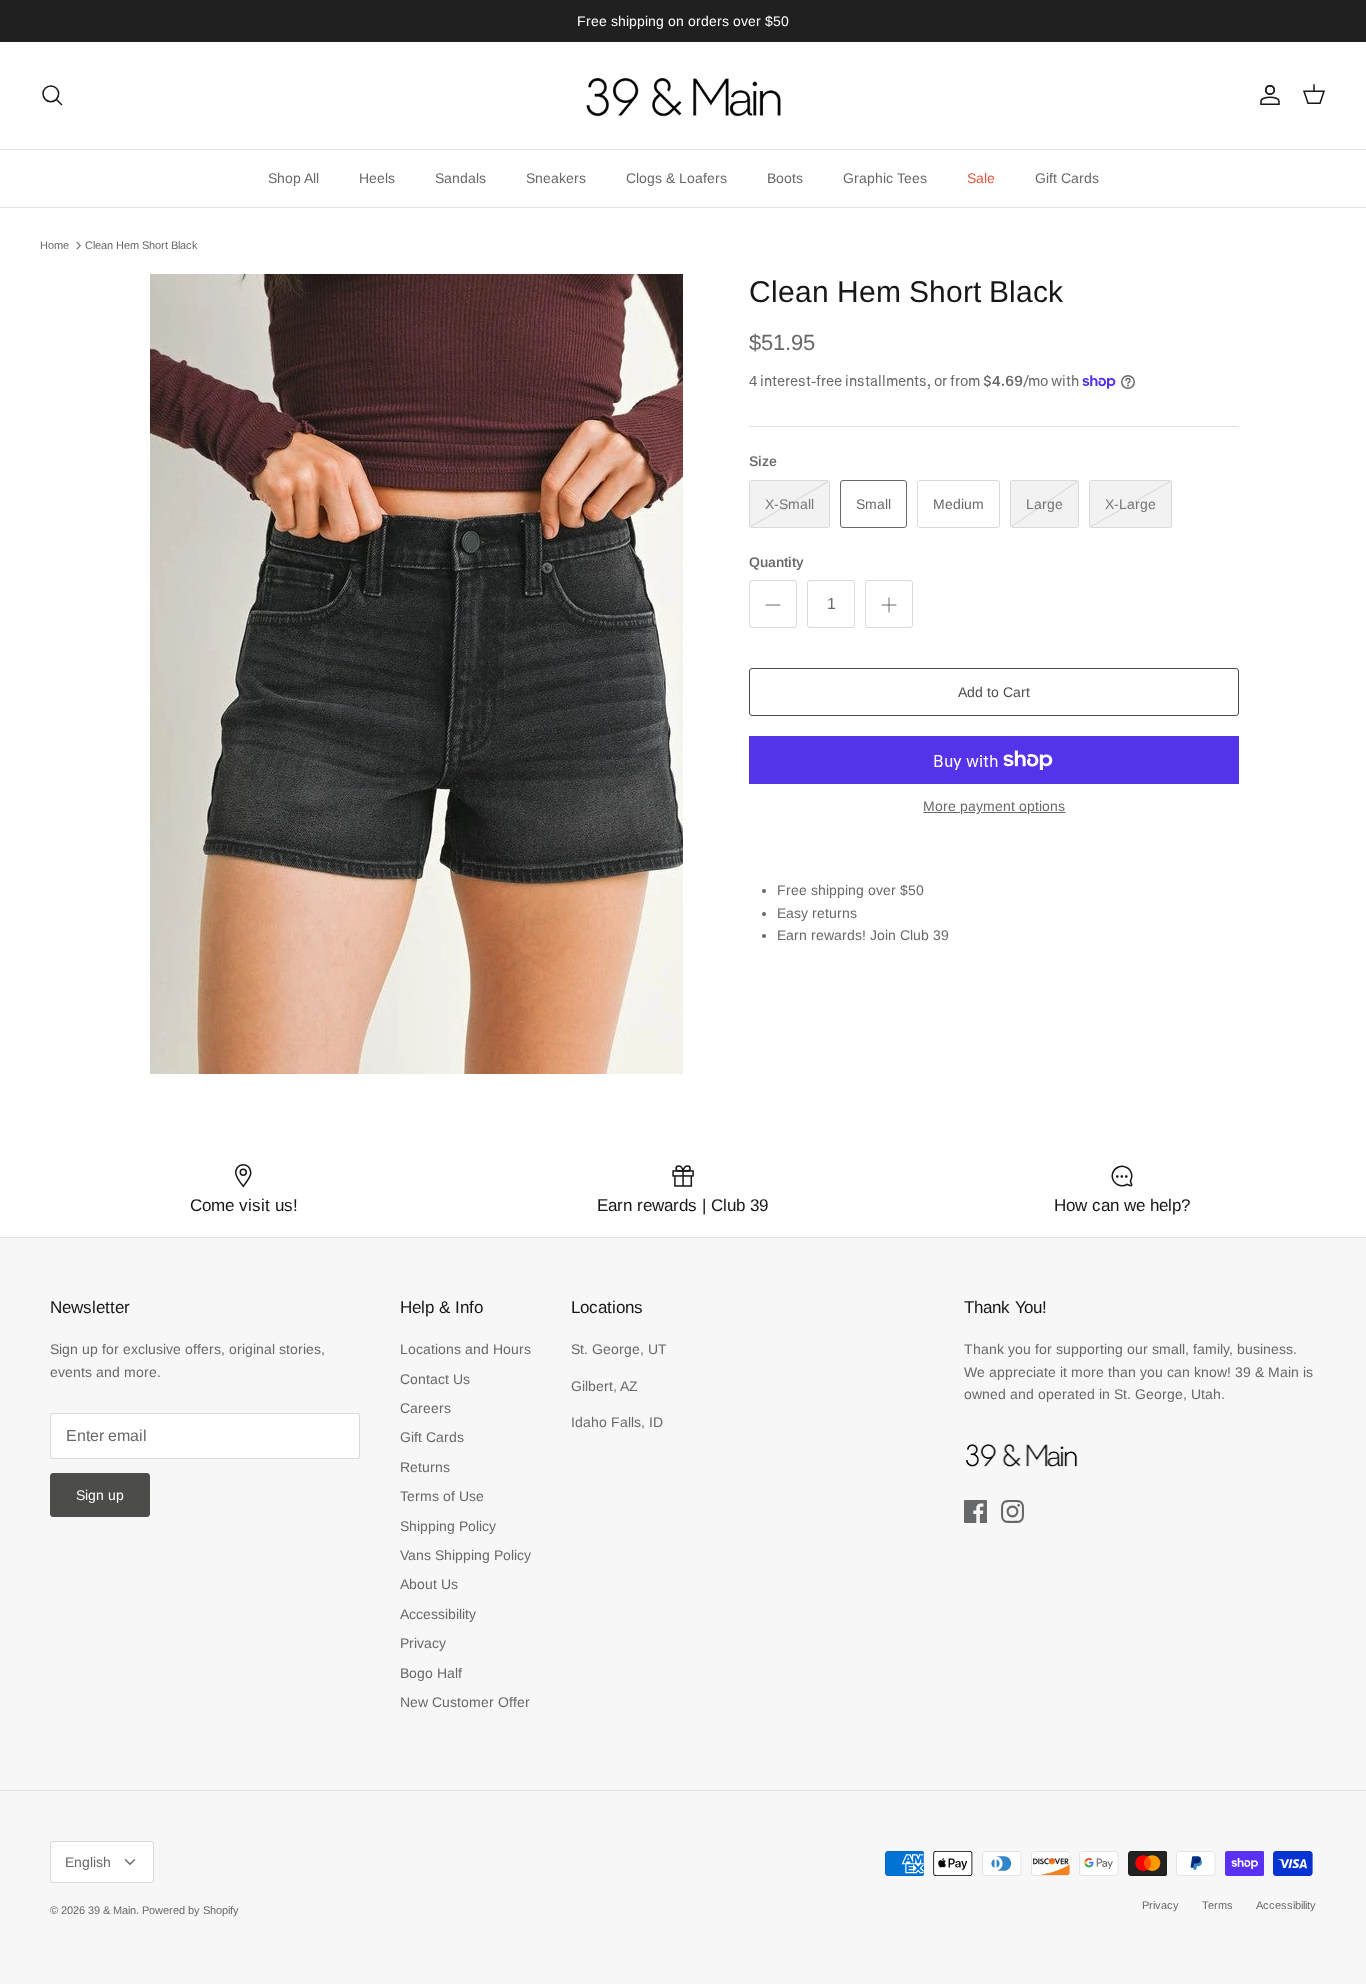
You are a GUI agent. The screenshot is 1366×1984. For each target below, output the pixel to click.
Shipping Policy (448, 1526)
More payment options (994, 806)
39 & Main (112, 1910)
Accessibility (438, 1614)
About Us (429, 1584)
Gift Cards (1067, 178)
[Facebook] (975, 1511)
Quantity (776, 562)
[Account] (1266, 95)
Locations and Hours (465, 1349)
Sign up (100, 1495)
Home (54, 245)
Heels (377, 178)
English (88, 1862)
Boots (785, 178)
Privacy (423, 1643)
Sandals (460, 178)
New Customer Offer (465, 1702)
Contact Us (435, 1379)
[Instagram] (1012, 1511)
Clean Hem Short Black (141, 245)
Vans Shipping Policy (465, 1555)
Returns (425, 1467)
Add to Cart (994, 692)
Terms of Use (442, 1496)
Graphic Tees (885, 178)
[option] (416, 674)
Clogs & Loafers (676, 178)
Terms (1217, 1905)
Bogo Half (431, 1673)
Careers (425, 1408)
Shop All (293, 178)
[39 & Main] (683, 95)
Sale (981, 178)
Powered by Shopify (190, 1910)
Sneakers (556, 178)
